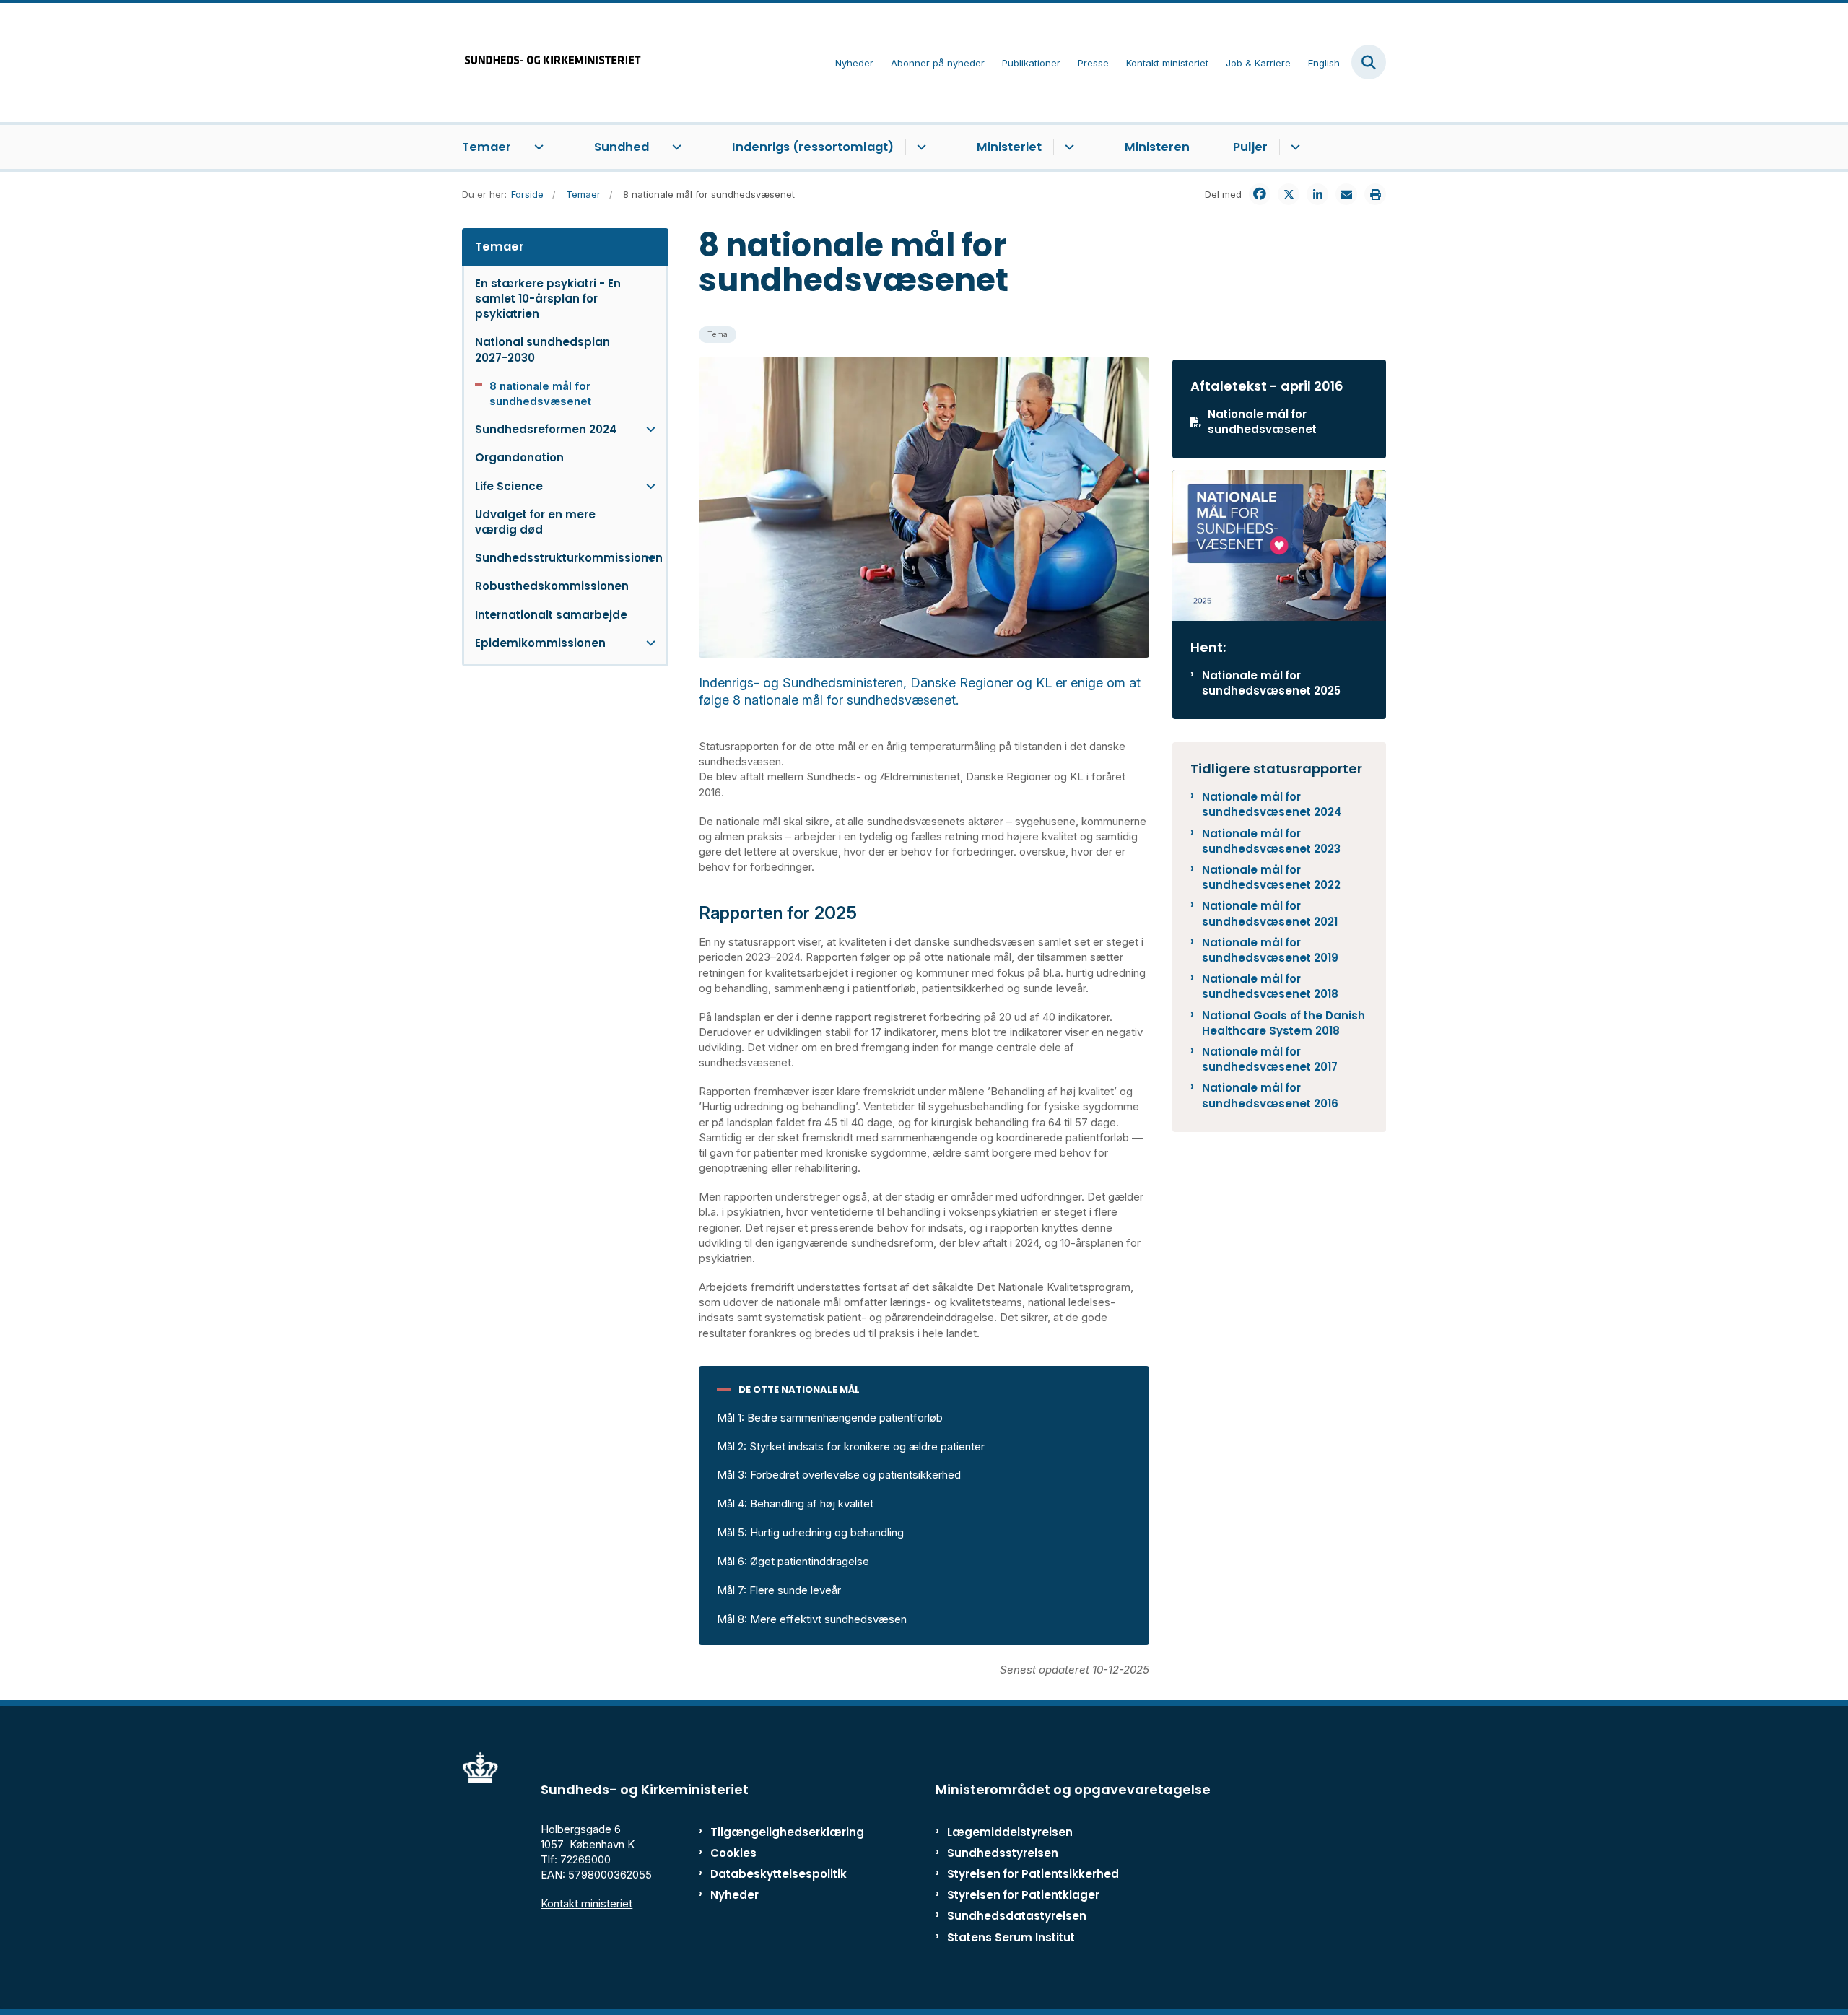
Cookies (733, 1853)
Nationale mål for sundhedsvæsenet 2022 (1271, 877)
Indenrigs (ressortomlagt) (813, 147)
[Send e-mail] (1346, 194)
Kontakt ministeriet (587, 1903)
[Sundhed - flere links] (675, 147)
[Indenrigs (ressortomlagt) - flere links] (919, 147)
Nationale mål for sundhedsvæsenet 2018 (1270, 986)
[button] (647, 429)
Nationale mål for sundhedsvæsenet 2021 (1270, 913)
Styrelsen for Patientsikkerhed (1033, 1874)
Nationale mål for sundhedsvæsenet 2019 (1270, 950)
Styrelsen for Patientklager (1023, 1895)
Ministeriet (1009, 147)
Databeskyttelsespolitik (772, 1874)
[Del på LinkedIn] (1317, 194)
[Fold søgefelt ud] (1369, 62)
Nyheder (735, 1895)
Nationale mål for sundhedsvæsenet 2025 (1271, 683)
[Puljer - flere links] (1293, 147)
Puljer (1250, 147)
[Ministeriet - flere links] (1067, 147)
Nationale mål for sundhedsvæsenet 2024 (1272, 804)
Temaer (487, 147)
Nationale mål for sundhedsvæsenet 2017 (1270, 1059)
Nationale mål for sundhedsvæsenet (1262, 422)
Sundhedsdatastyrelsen (1017, 1916)
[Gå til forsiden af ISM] (552, 62)
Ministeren (1157, 147)
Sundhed (622, 147)
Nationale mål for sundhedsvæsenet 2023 (1271, 841)
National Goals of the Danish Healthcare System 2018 (1283, 1023)
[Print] (1375, 194)
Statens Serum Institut (1011, 1937)
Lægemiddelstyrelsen (1010, 1832)
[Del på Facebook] (1260, 194)
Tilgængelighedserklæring (772, 1832)
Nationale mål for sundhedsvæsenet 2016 (1270, 1095)
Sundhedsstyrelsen (1003, 1853)
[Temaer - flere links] (537, 147)
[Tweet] (1289, 194)
